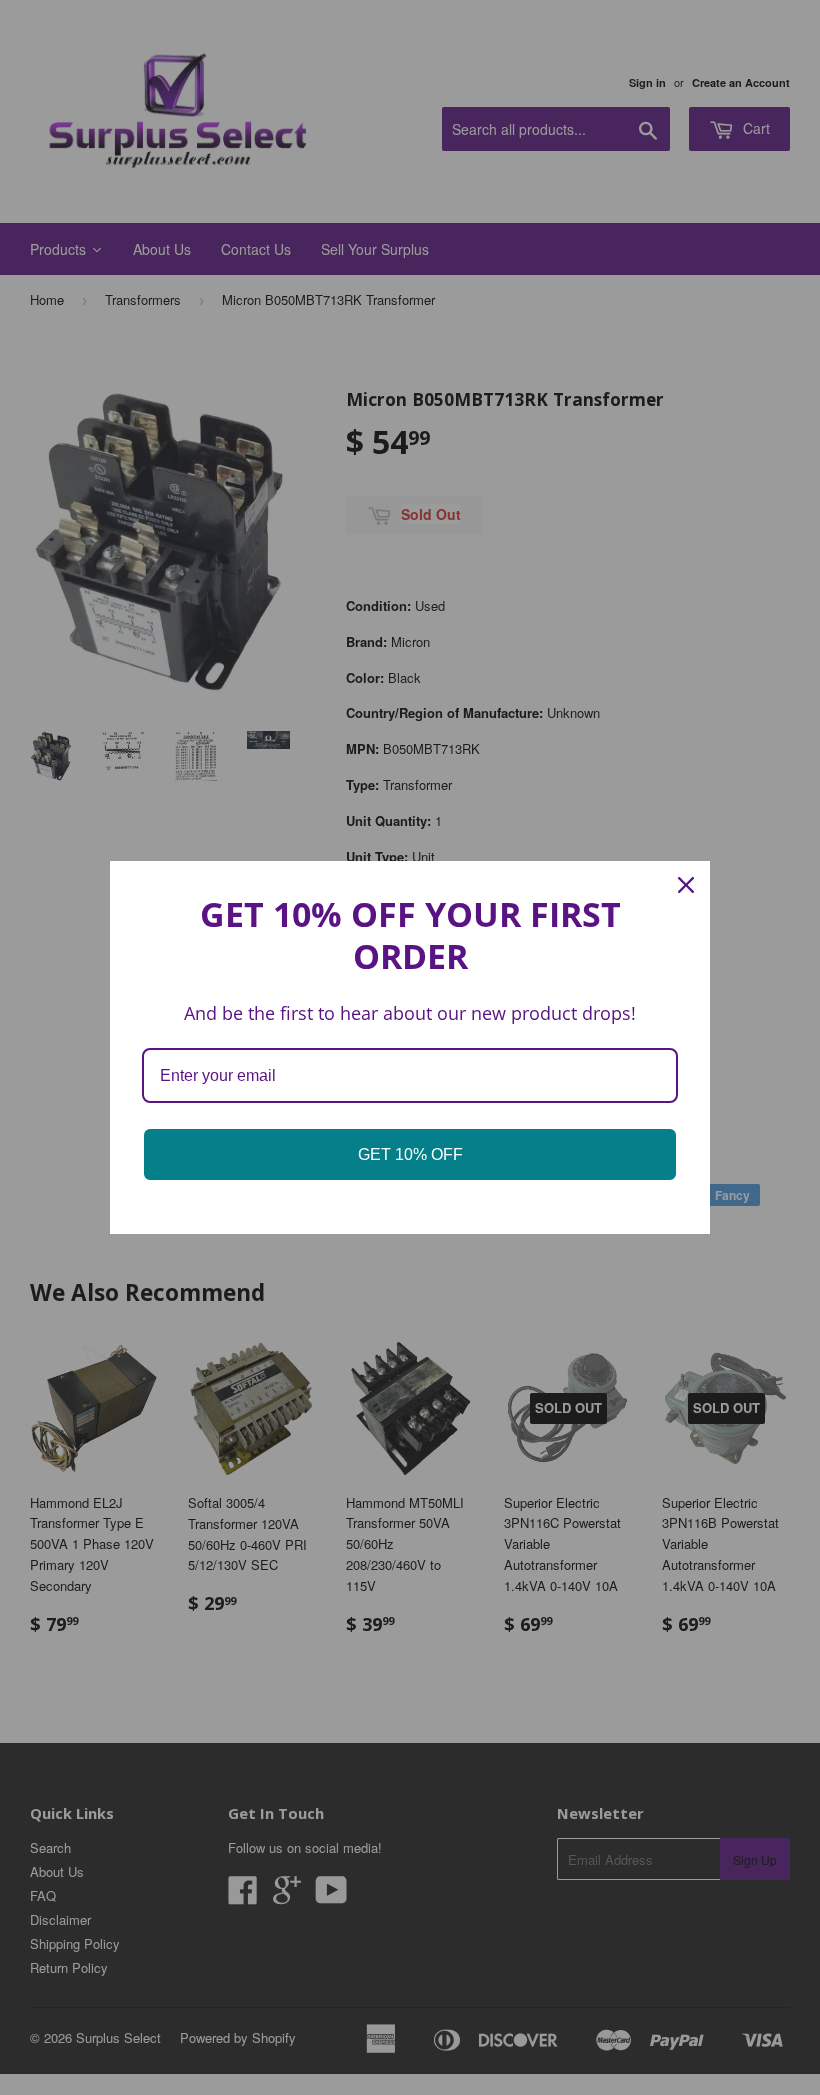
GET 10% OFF (410, 1154)
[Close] (686, 885)
